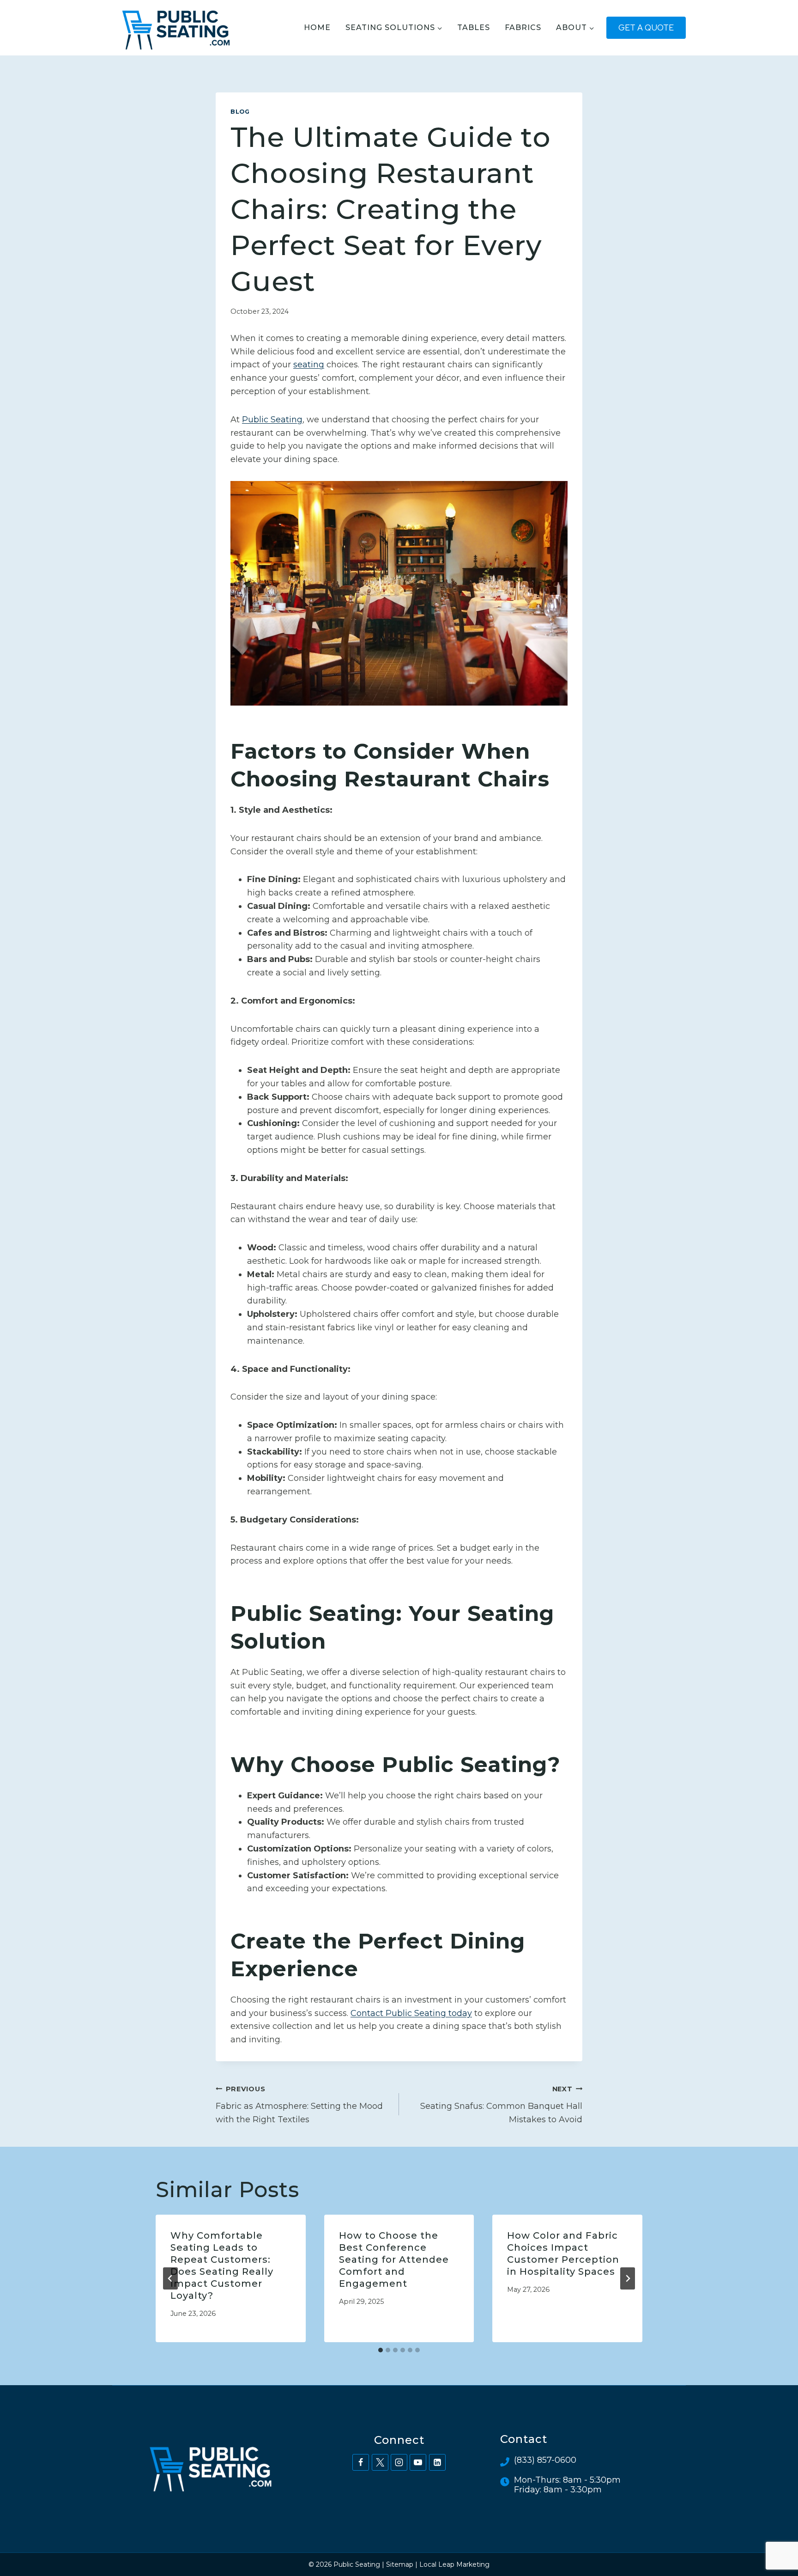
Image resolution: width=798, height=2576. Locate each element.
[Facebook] (361, 2462)
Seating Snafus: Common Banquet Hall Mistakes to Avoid (501, 2105)
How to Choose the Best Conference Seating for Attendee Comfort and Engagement (394, 2259)
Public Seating (272, 420)
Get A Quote (646, 27)
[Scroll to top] (774, 2538)
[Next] (628, 2278)
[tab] (381, 2350)
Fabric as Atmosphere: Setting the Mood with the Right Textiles (299, 2105)
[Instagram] (399, 2462)
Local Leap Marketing (454, 2564)
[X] (380, 2462)
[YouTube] (418, 2462)
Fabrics (523, 27)
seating (309, 365)
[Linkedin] (437, 2462)
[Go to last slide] (170, 2278)
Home (317, 27)
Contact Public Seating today (411, 2013)
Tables (474, 27)
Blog (240, 112)
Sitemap (400, 2564)
